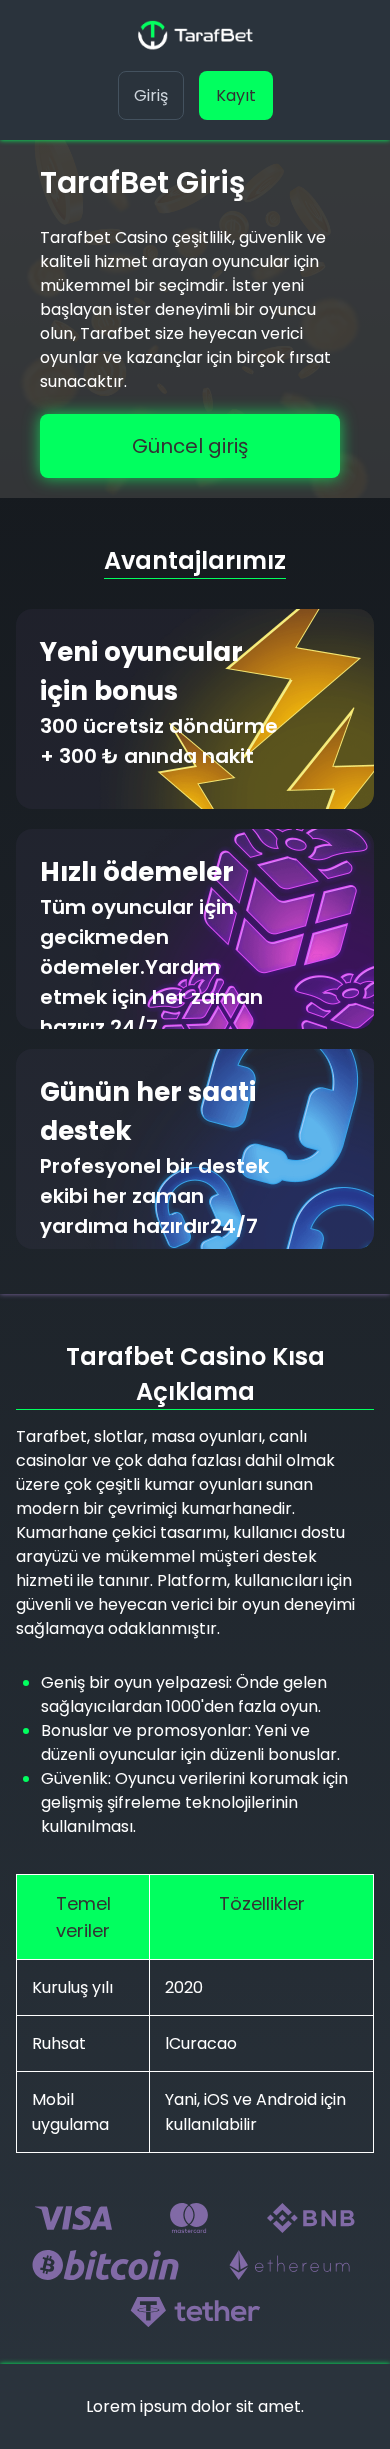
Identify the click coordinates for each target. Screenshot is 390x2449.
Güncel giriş (190, 446)
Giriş (151, 95)
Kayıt (236, 95)
